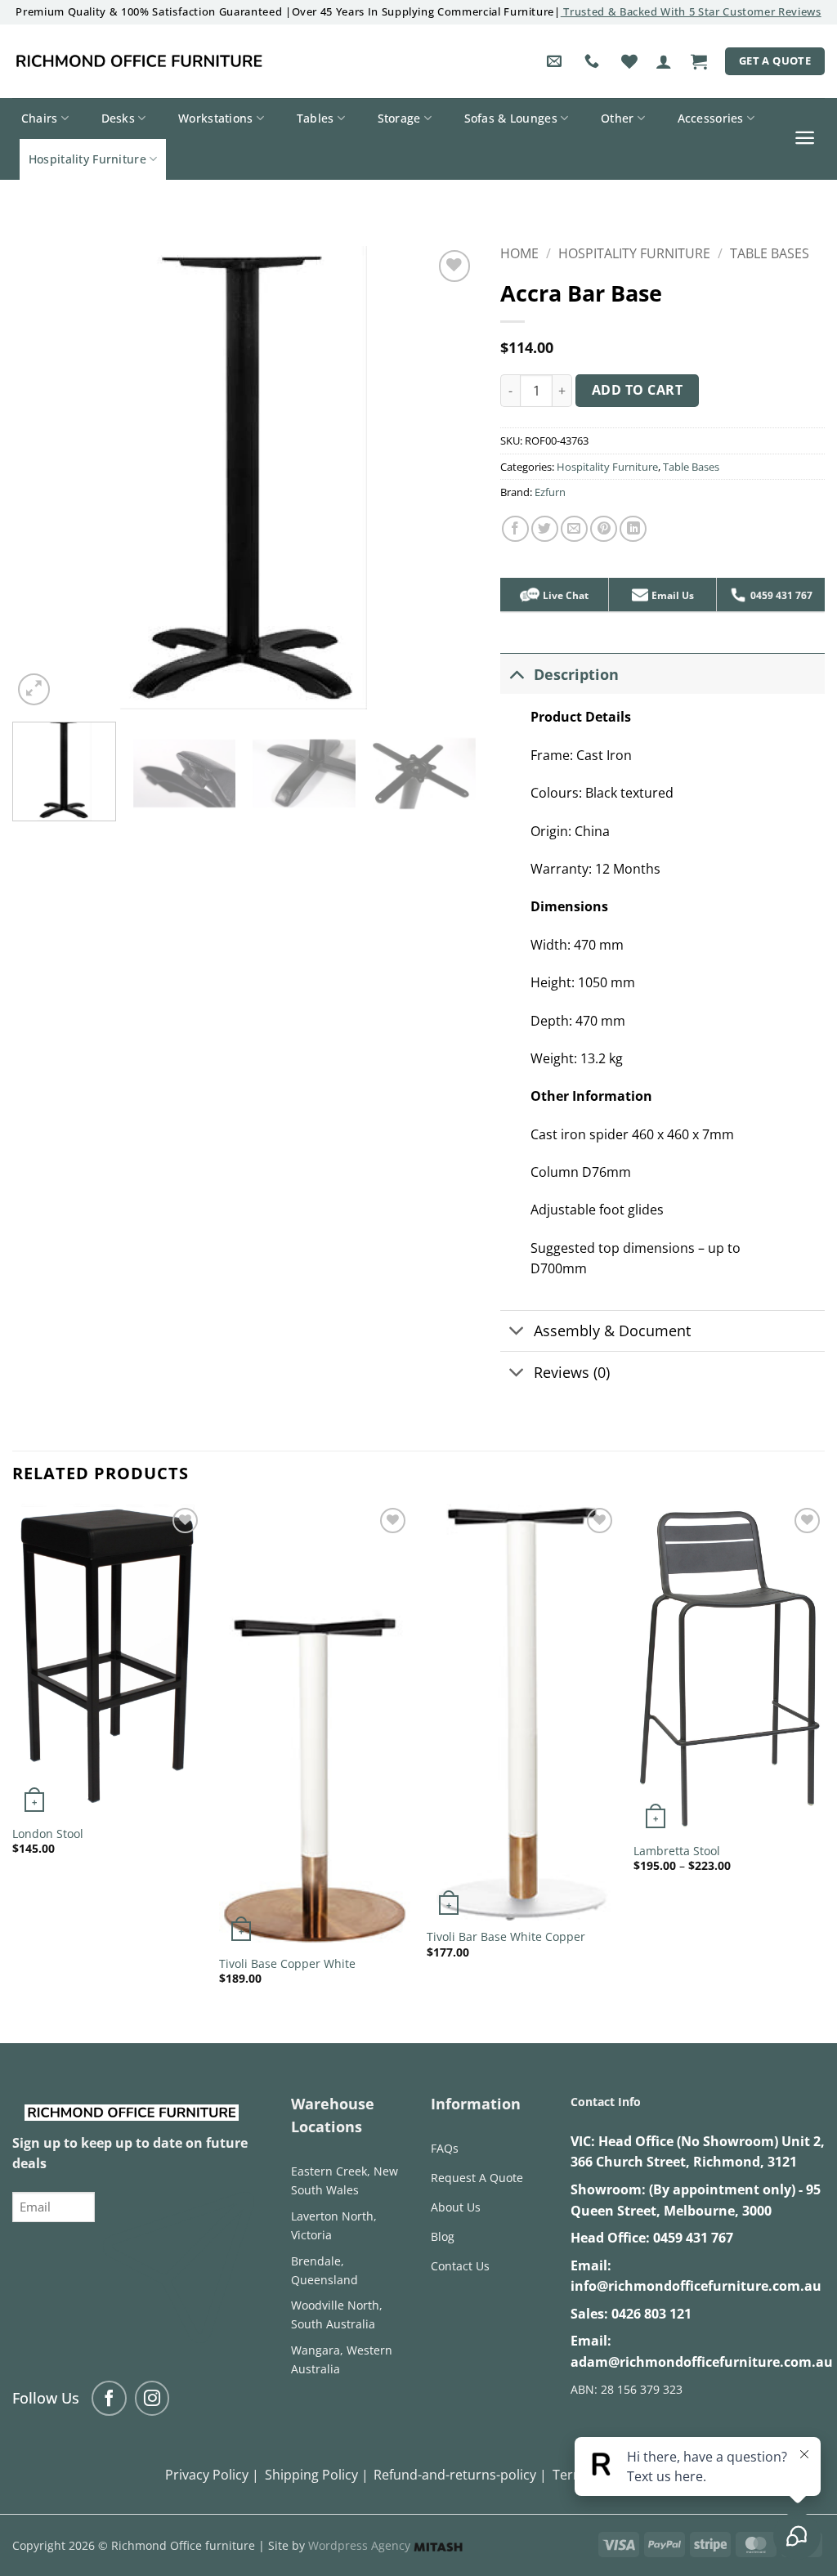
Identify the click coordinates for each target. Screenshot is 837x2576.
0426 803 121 (651, 2314)
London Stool (48, 1834)
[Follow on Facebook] (109, 2398)
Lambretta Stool (677, 1851)
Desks (118, 118)
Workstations (215, 118)
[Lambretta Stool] (729, 1669)
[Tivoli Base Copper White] (315, 1726)
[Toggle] (516, 674)
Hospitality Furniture (87, 159)
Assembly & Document (612, 1330)
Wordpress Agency (361, 2545)
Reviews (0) (572, 1372)
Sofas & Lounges (511, 118)
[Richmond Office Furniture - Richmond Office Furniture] (139, 61)
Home (519, 253)
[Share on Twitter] (545, 529)
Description (576, 674)
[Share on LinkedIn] (633, 529)
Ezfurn (550, 492)
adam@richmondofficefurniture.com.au (702, 2362)
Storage (399, 118)
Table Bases (770, 253)
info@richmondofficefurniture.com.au (696, 2286)
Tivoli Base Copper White (287, 1964)
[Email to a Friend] (574, 529)
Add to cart (637, 390)
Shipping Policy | (317, 2475)
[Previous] (43, 478)
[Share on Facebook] (515, 529)
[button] (664, 61)
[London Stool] (108, 1661)
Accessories (711, 118)
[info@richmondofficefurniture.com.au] (556, 61)
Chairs (40, 118)
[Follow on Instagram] (152, 2398)
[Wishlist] (629, 61)
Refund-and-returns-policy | (460, 2475)
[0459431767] (594, 61)
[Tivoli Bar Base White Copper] (522, 1712)
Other (617, 118)
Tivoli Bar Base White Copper (506, 1937)
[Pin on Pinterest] (604, 529)
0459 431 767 (693, 2238)
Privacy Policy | (212, 2475)
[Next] (446, 478)
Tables (316, 118)
